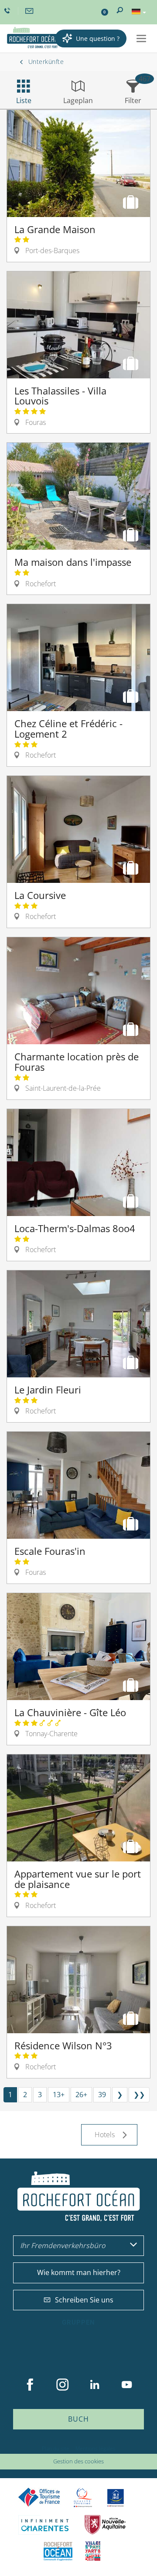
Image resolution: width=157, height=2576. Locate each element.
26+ (81, 2095)
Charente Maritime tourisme (45, 2525)
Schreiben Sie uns (84, 2300)
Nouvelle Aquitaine (105, 2525)
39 (102, 2095)
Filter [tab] (133, 100)
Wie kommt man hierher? (79, 2272)
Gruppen (78, 2322)
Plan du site (56, 2448)
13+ (59, 2095)
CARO (58, 2551)
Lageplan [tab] (78, 100)
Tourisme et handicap (116, 2498)
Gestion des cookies (78, 2461)
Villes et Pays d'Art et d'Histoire (93, 2551)
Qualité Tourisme (83, 2497)
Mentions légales (96, 2448)
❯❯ (139, 2095)
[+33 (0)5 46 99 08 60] (8, 11)
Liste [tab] (24, 100)
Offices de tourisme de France (39, 2497)
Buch (78, 2419)
